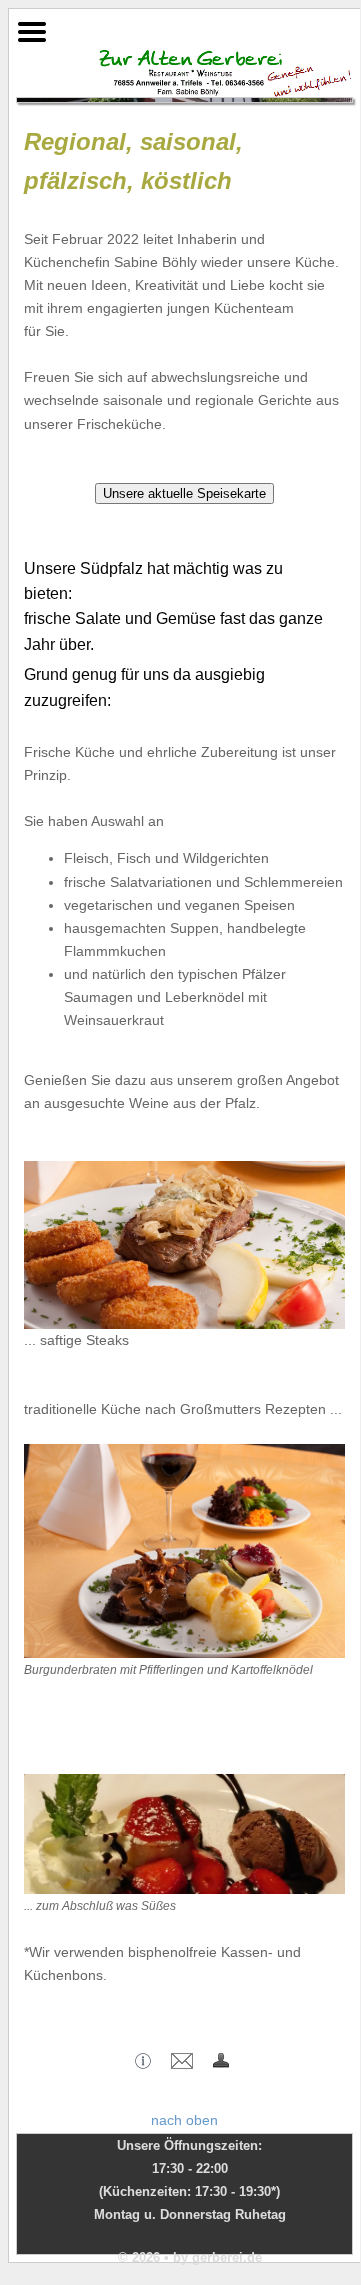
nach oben (184, 2120)
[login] (221, 2064)
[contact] (182, 2064)
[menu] (32, 27)
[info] (143, 2064)
